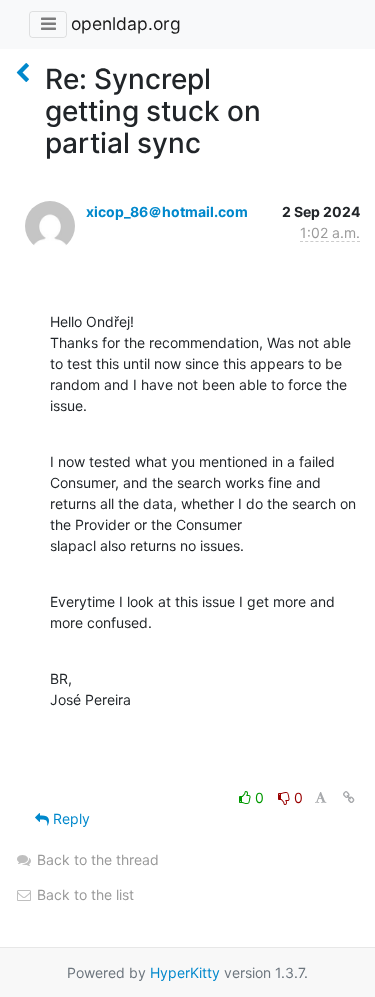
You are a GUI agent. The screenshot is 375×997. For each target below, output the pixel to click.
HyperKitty (185, 972)
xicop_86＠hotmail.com (167, 211)
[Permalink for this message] (349, 797)
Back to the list (83, 894)
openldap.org (126, 23)
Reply (69, 818)
